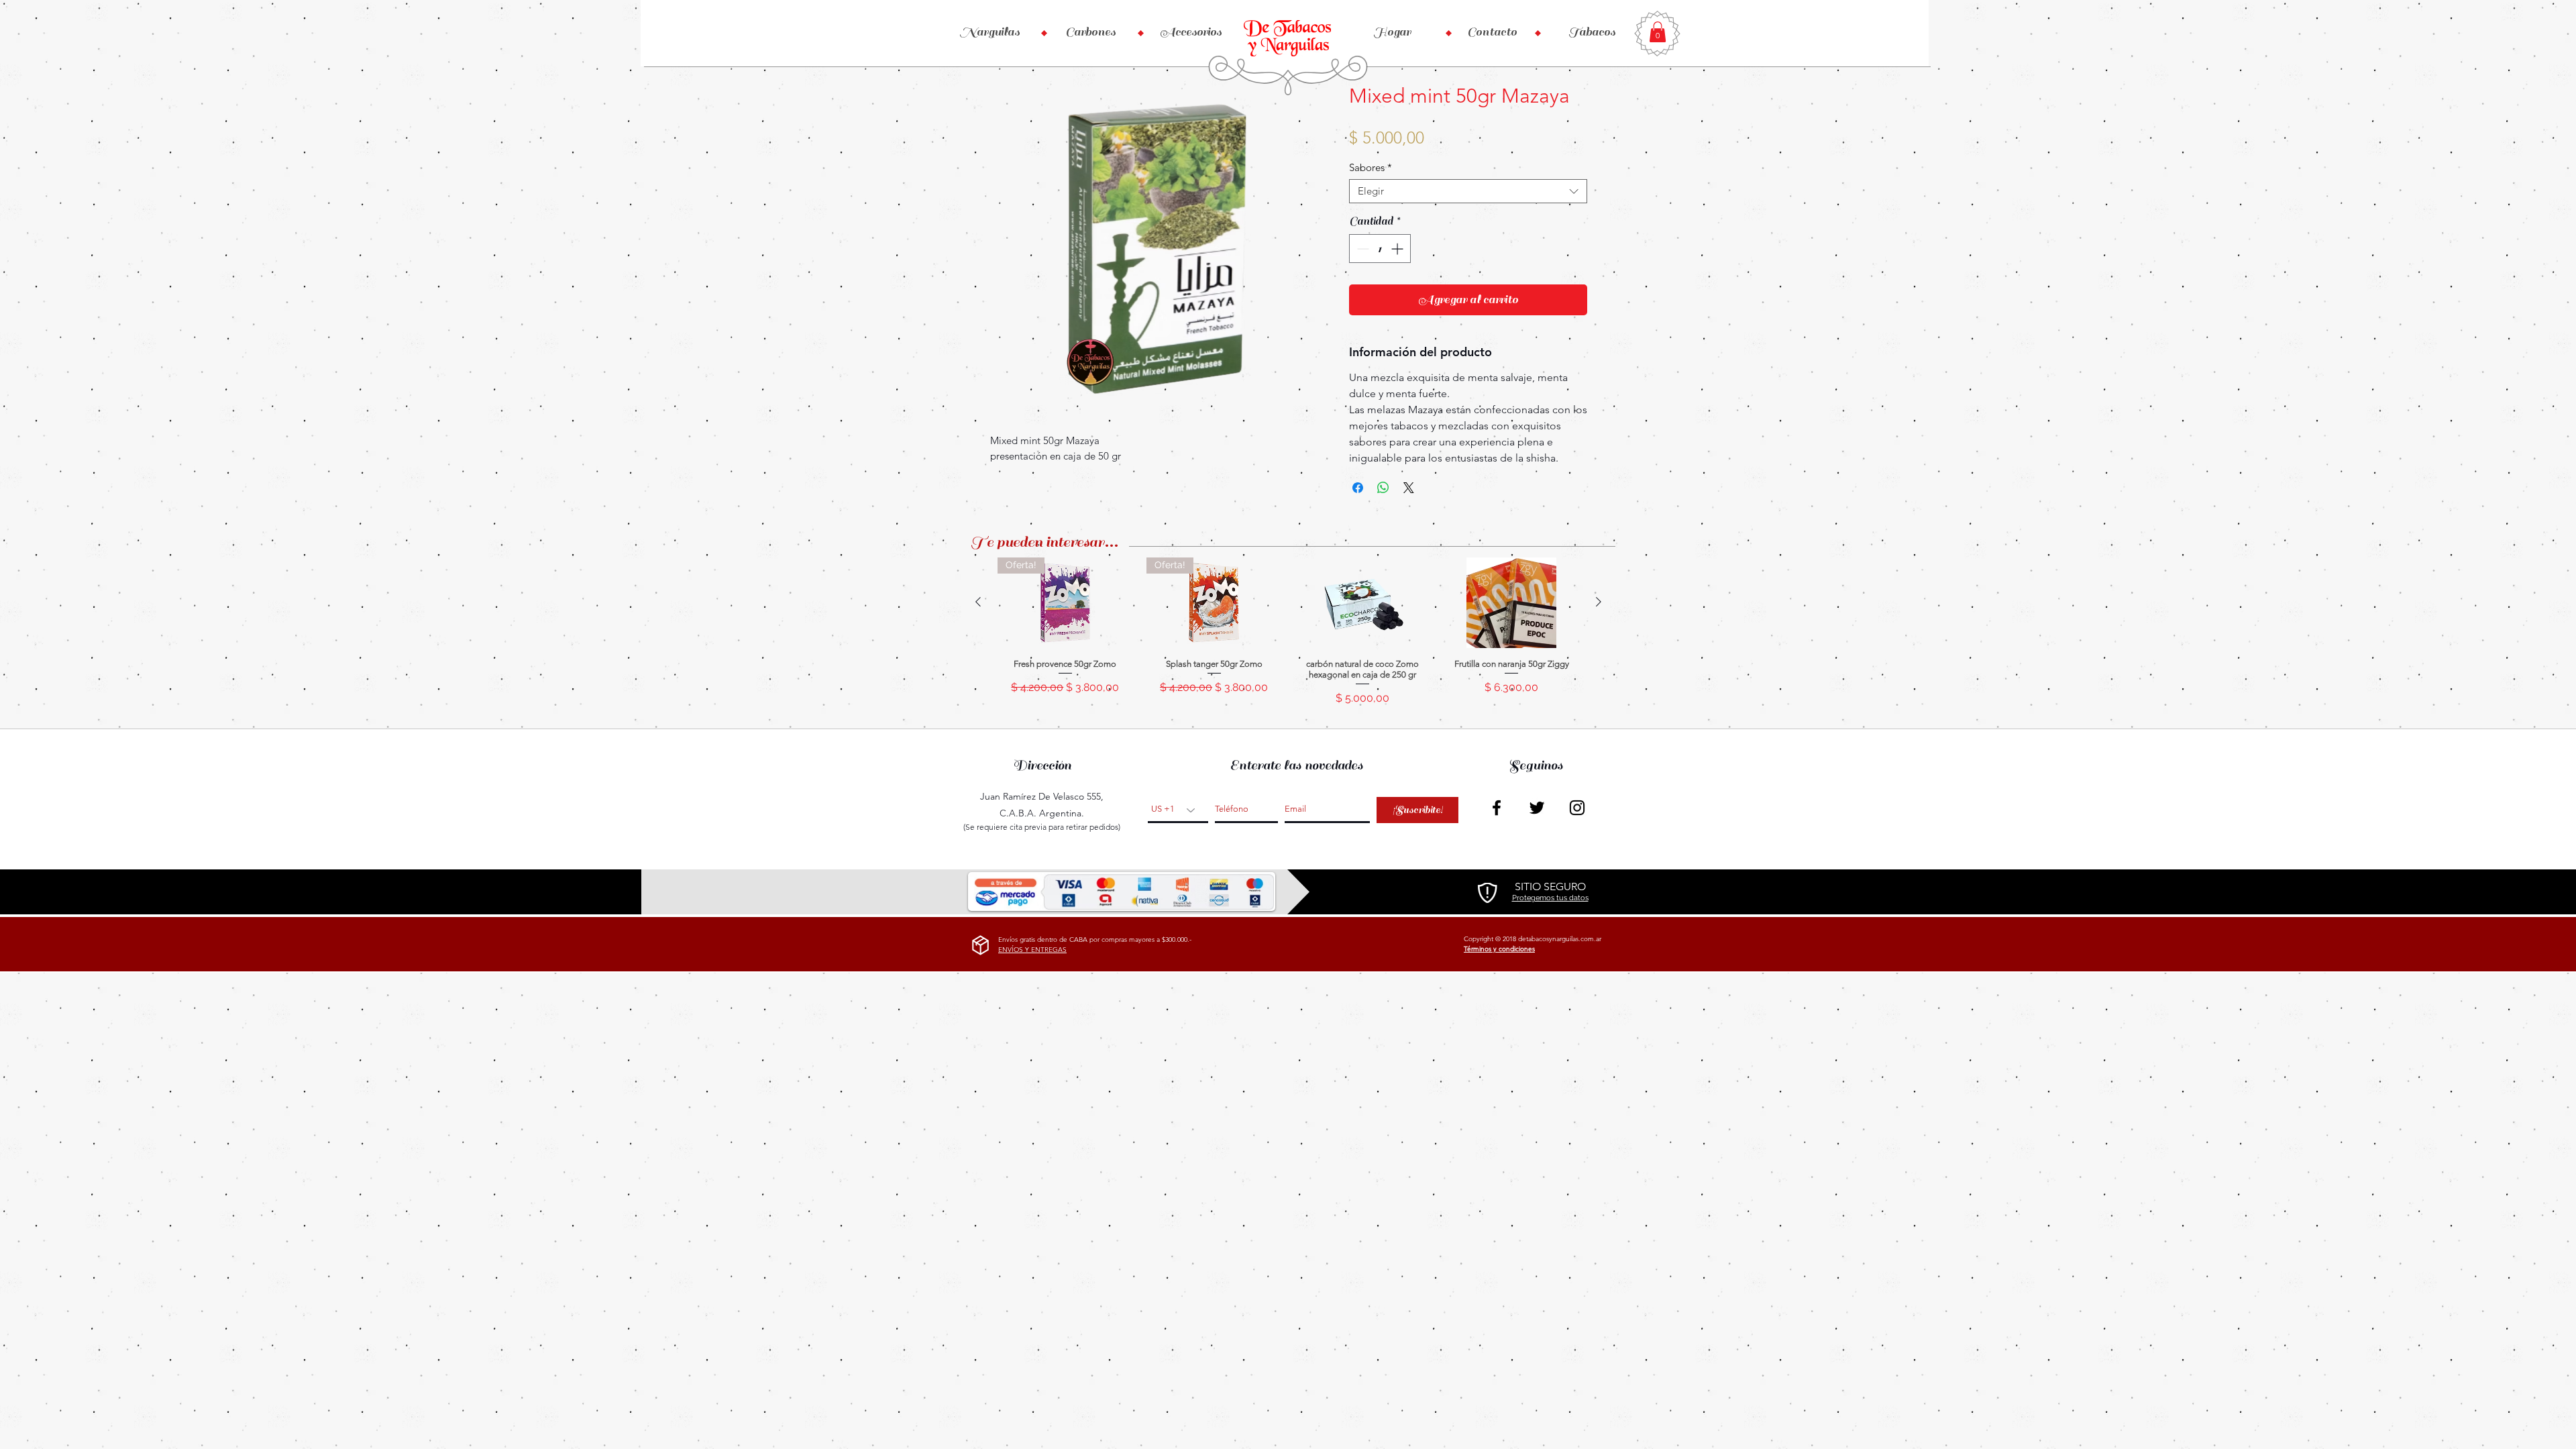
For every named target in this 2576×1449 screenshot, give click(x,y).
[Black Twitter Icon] (1537, 808)
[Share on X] (1409, 488)
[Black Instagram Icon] (1577, 808)
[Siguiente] (1599, 602)
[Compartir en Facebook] (1358, 488)
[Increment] (1398, 249)
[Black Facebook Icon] (1497, 808)
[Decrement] (1361, 249)
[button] (1658, 32)
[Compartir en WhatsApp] (1383, 488)
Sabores (1371, 168)
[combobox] (1468, 191)
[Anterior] (978, 602)
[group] (1288, 637)
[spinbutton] (1380, 249)
